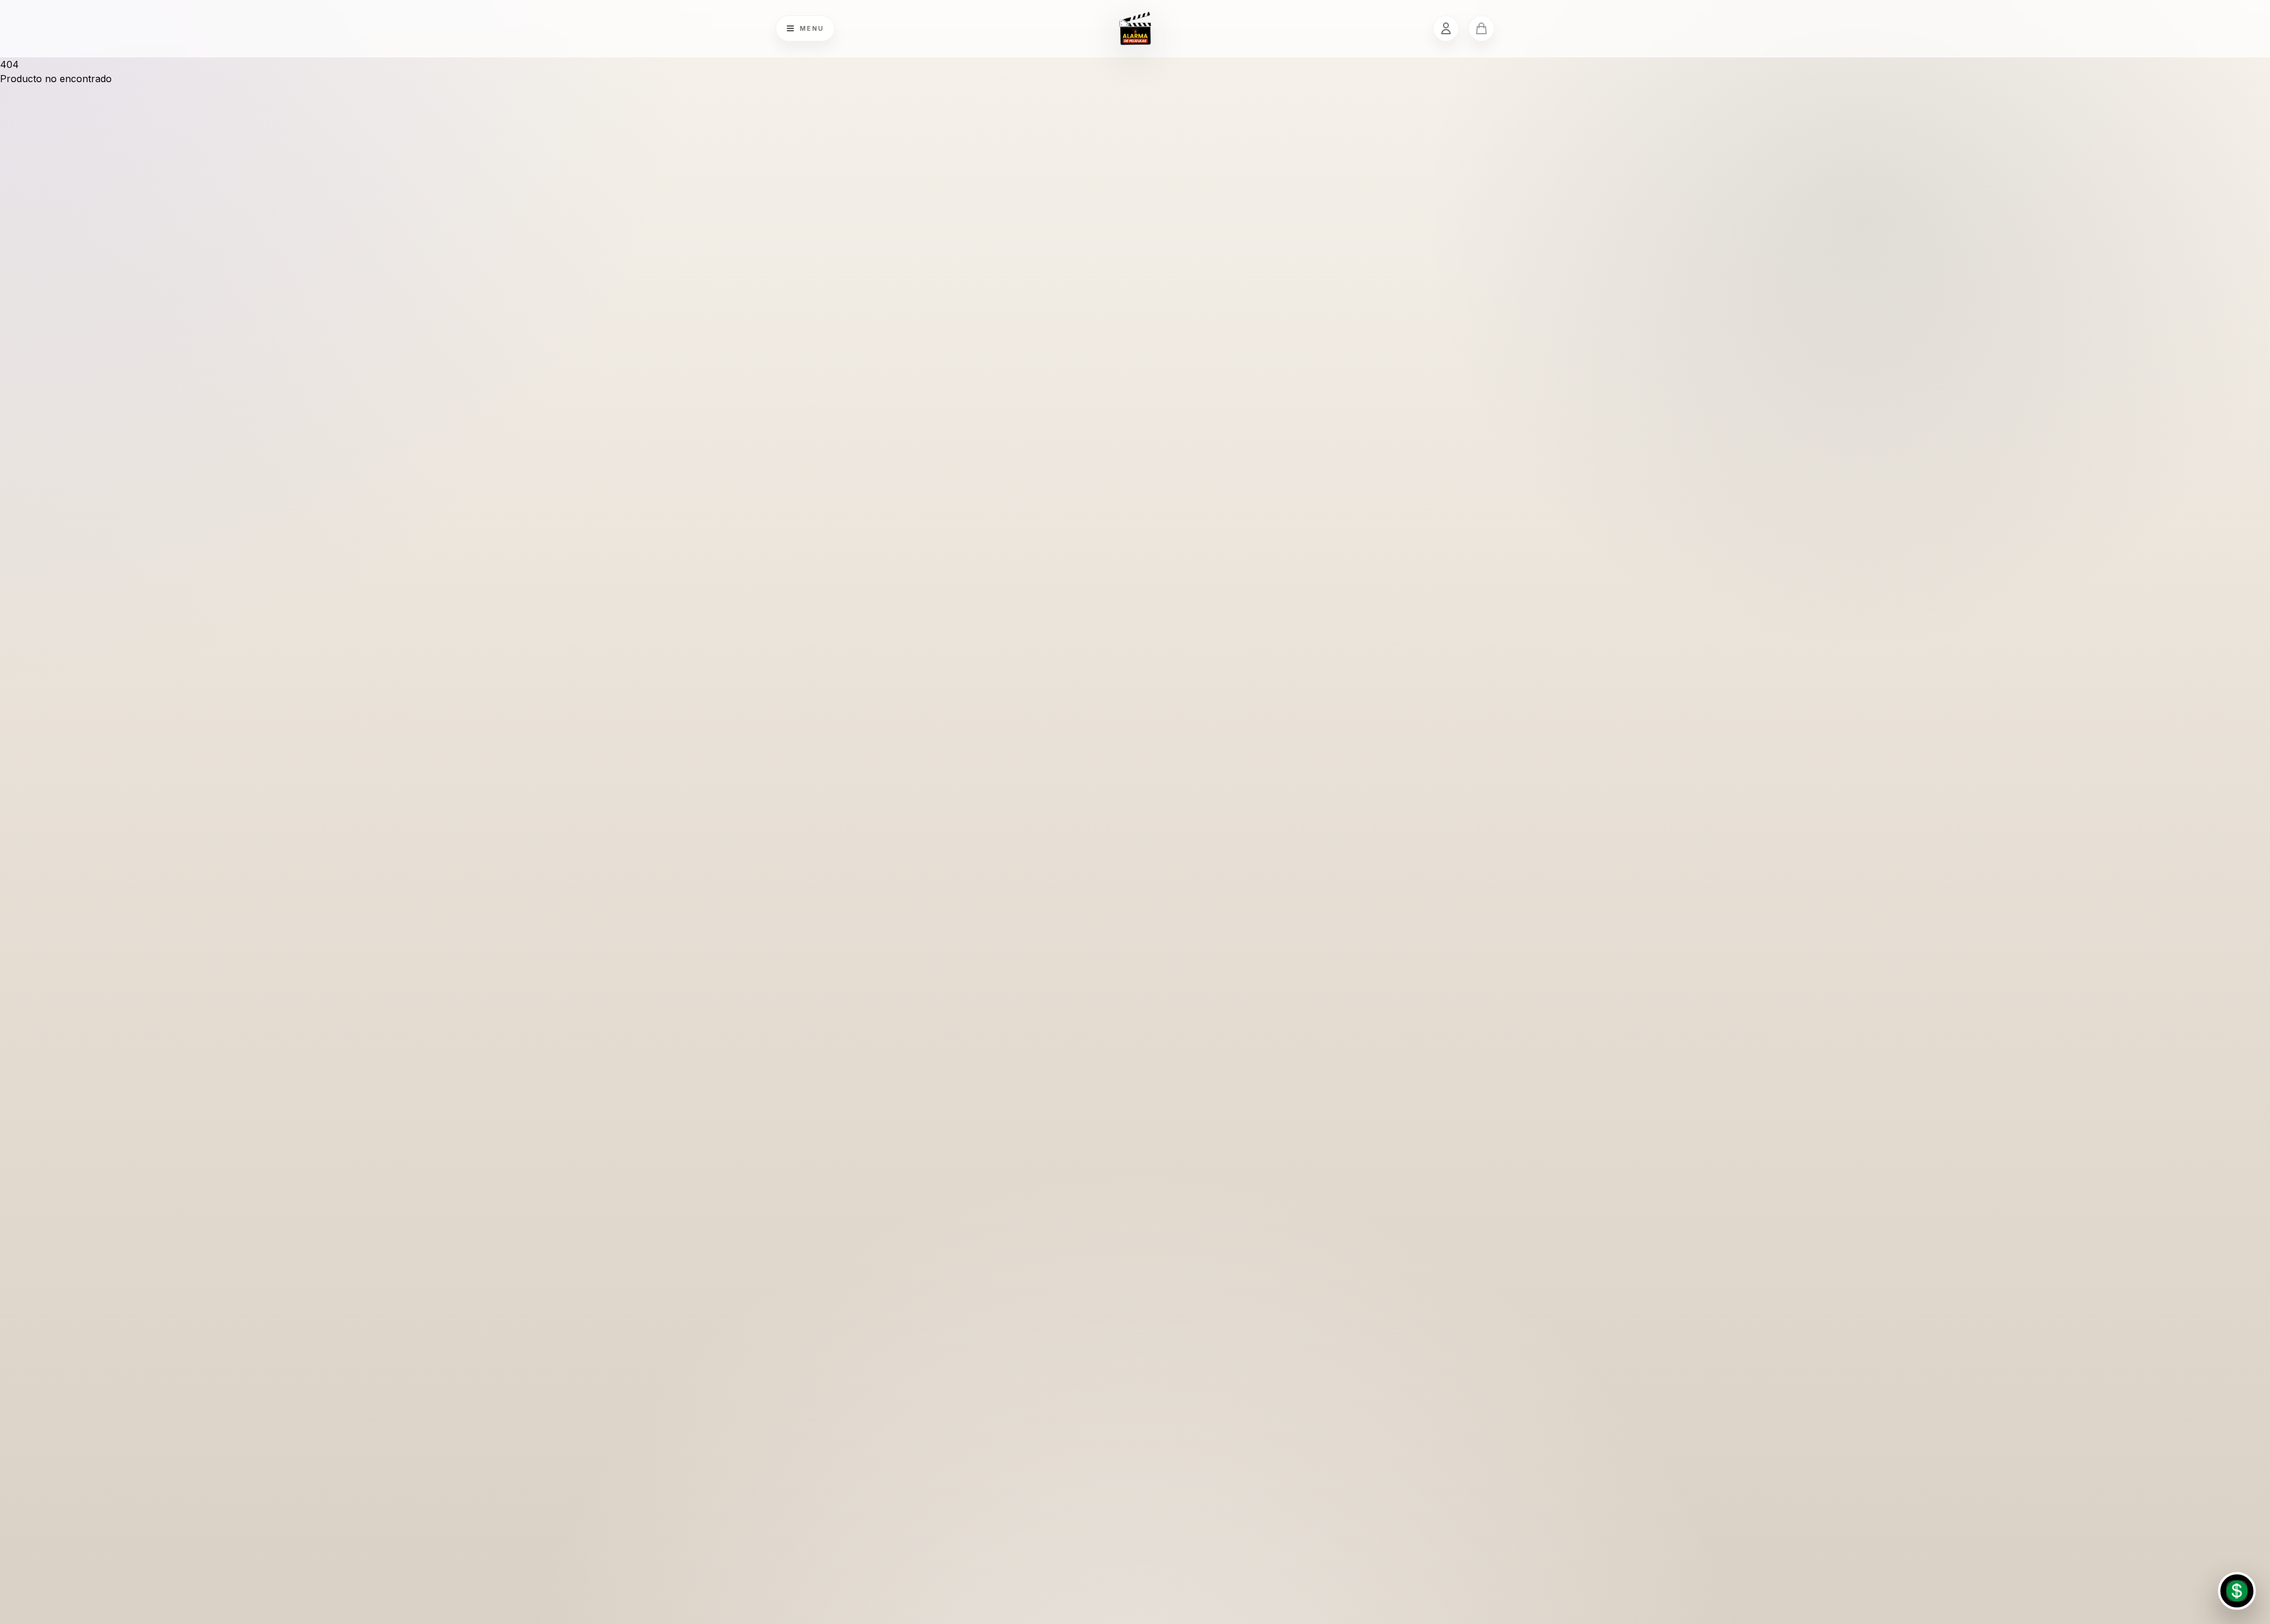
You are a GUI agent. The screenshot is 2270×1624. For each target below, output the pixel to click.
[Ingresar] (1446, 28)
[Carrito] (1481, 28)
